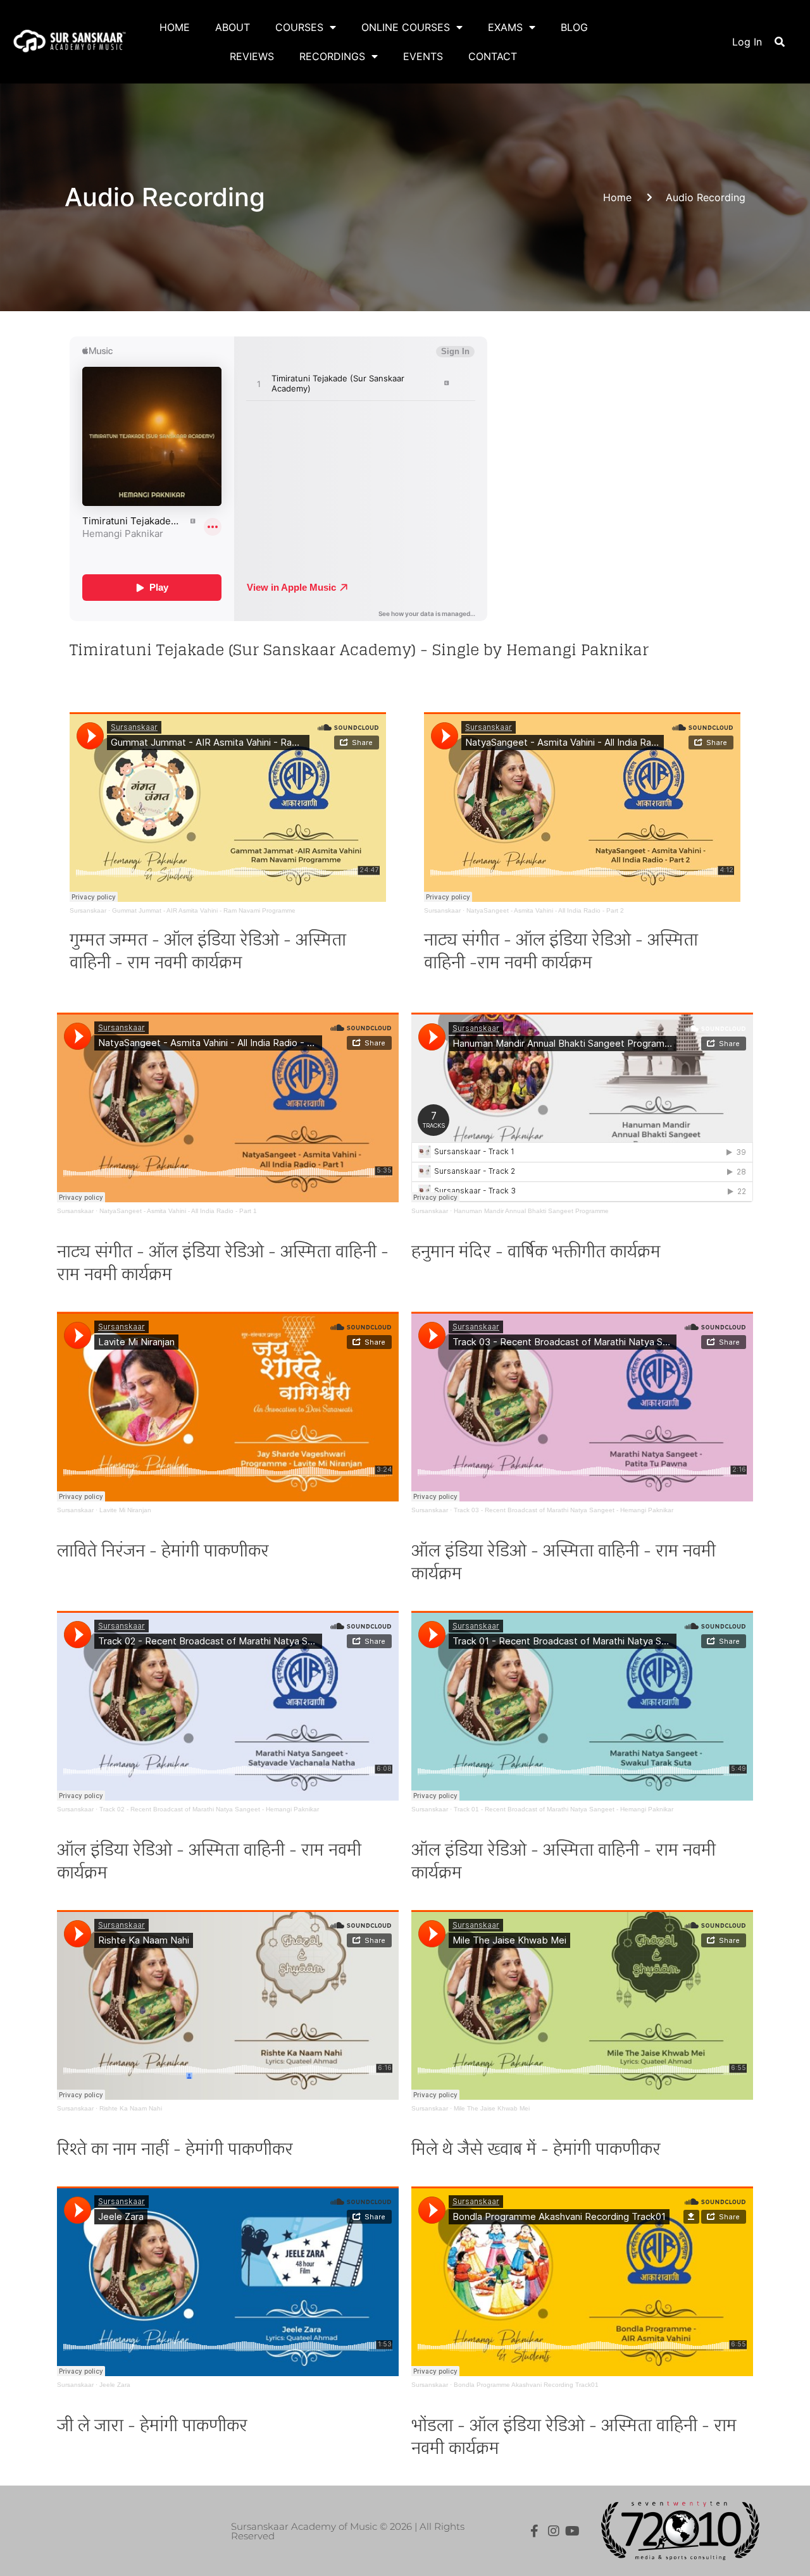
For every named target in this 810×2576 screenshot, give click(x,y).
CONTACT (493, 56)
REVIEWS (252, 56)
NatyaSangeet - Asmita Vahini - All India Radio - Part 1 (178, 1211)
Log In (747, 42)
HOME (175, 27)
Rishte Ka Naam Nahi (131, 2108)
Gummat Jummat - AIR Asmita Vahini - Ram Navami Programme (204, 910)
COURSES (299, 27)
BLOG (574, 27)
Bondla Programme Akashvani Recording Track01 (526, 2385)
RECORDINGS (332, 56)
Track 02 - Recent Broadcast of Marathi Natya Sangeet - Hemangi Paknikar (209, 1809)
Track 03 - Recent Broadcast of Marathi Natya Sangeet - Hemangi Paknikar (564, 1510)
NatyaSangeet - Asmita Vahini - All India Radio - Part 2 (545, 910)
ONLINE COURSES (406, 27)
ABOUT (233, 27)
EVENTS (423, 56)
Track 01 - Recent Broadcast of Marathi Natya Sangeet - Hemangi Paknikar (564, 1809)
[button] (780, 42)
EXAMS (505, 27)
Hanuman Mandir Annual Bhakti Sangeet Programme (531, 1211)
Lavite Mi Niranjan (125, 1510)
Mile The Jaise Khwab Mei (492, 2108)
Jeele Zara (115, 2385)
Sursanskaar (88, 910)
